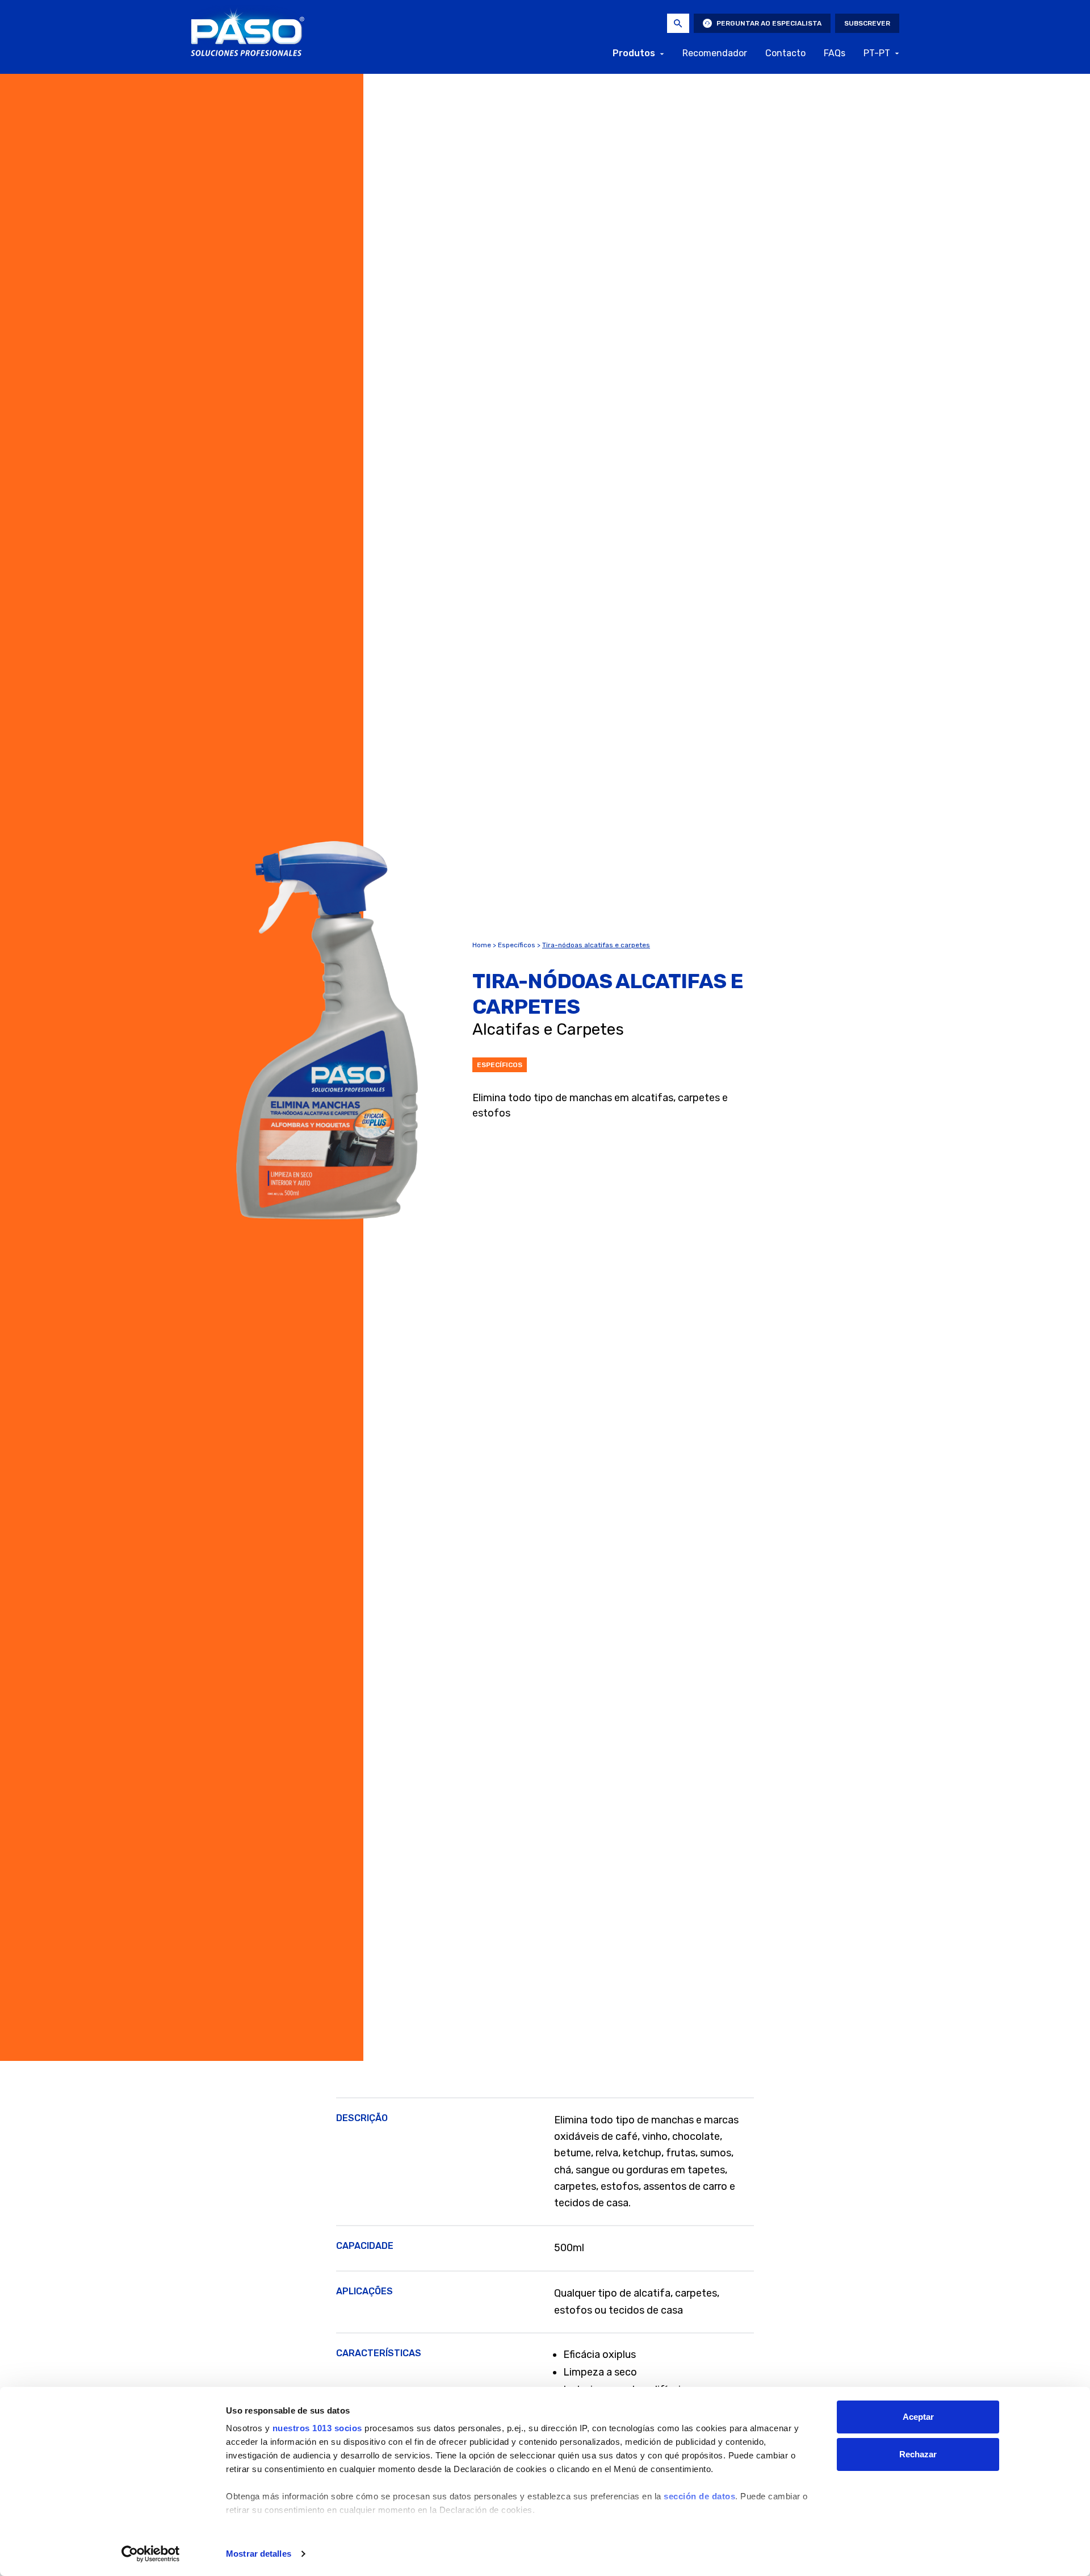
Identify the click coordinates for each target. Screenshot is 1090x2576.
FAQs (835, 53)
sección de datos (699, 2496)
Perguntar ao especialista (769, 23)
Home (482, 945)
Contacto (785, 53)
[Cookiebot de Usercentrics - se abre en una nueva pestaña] (151, 2554)
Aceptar (918, 2417)
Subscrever (867, 23)
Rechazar (918, 2454)
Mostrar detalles (259, 2554)
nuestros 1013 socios (317, 2428)
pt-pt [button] (877, 53)
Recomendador (715, 53)
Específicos (517, 945)
